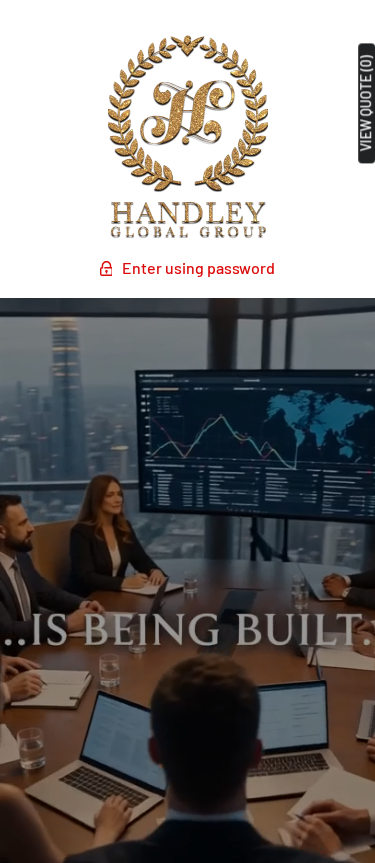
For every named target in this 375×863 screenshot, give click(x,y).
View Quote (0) (366, 103)
